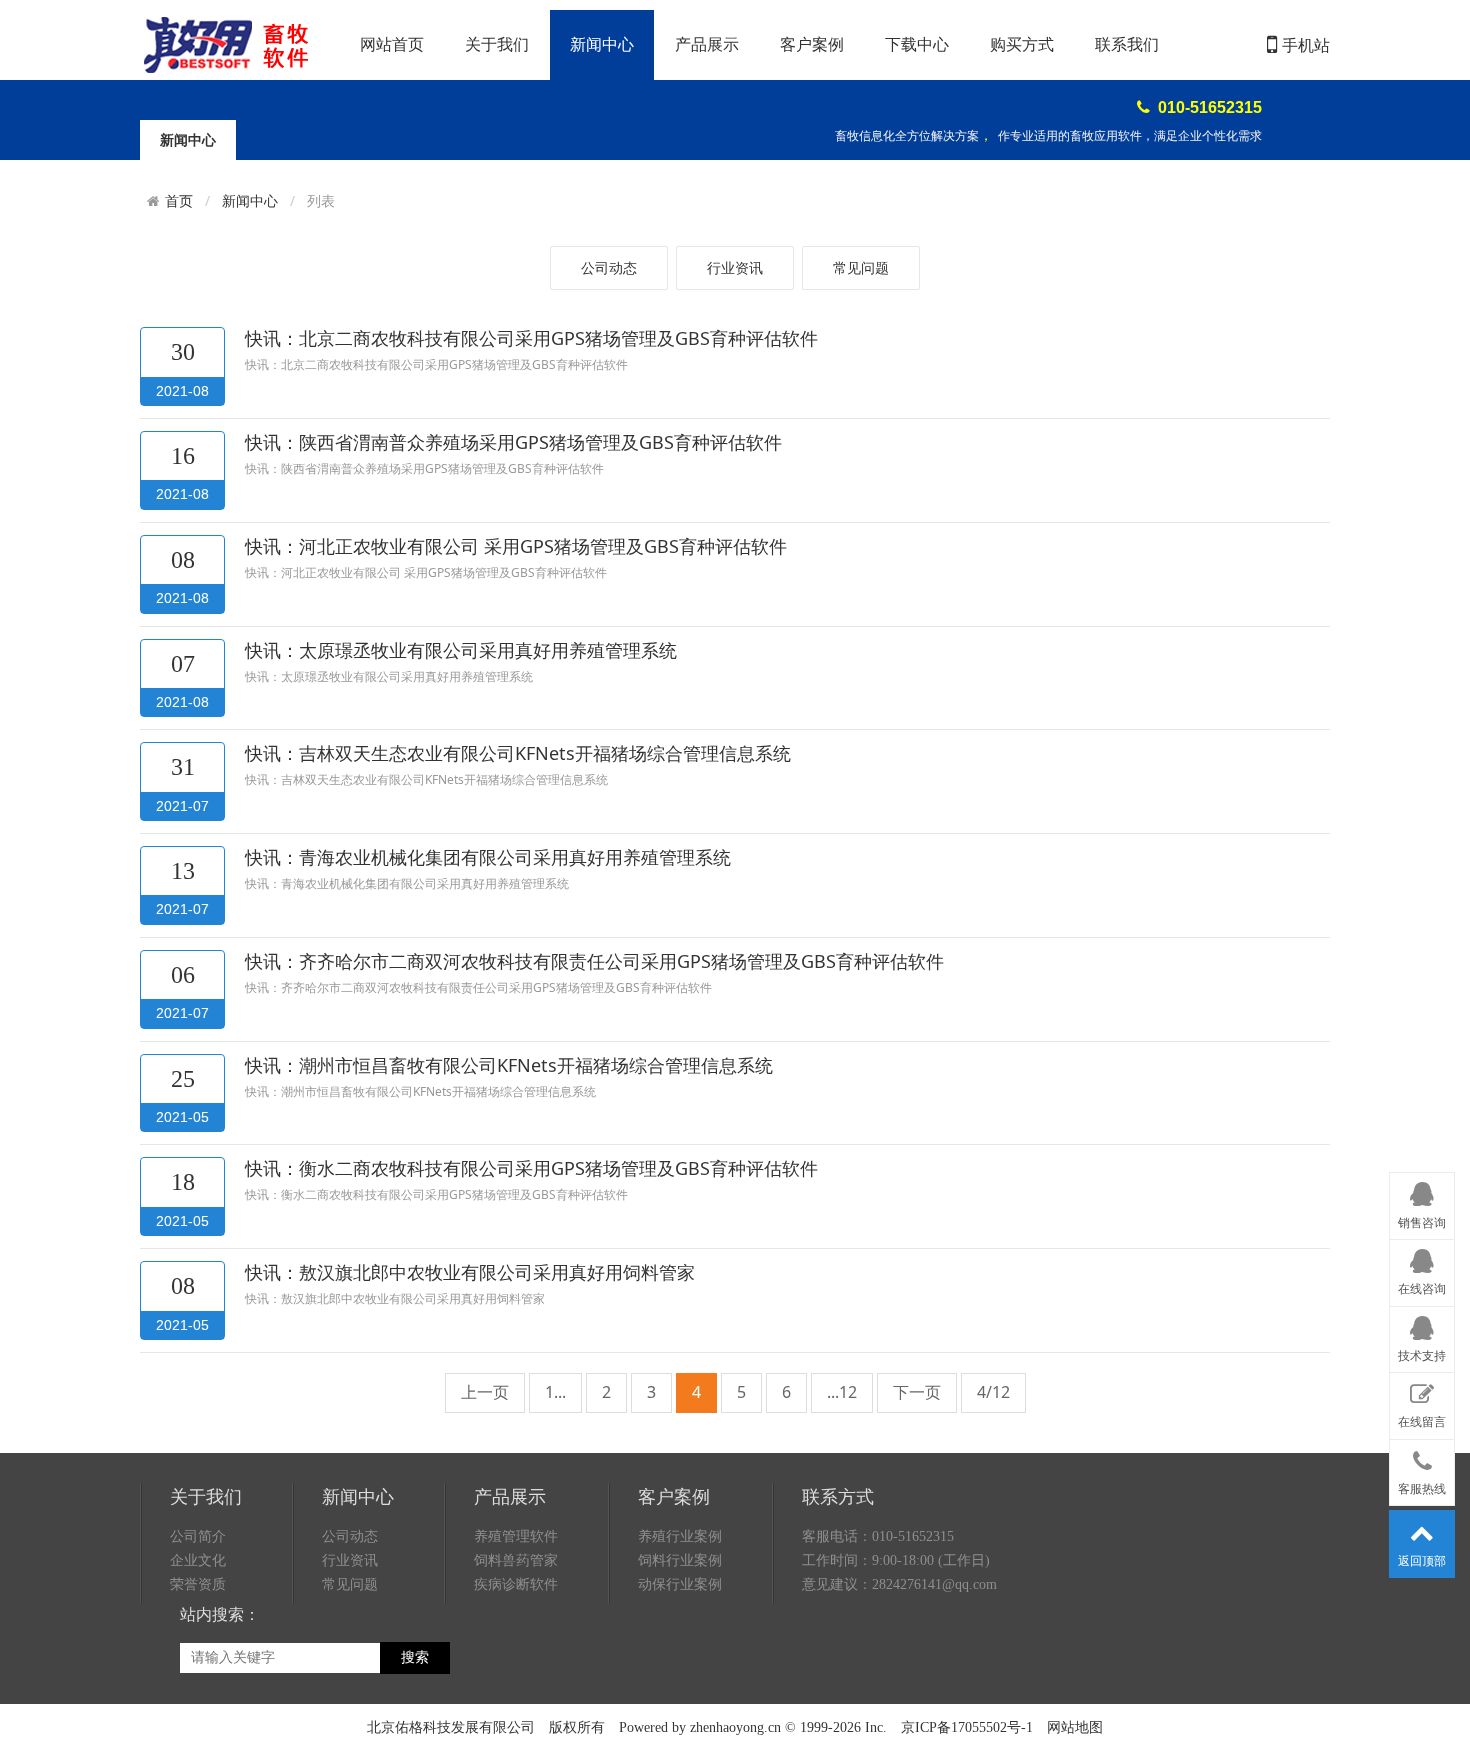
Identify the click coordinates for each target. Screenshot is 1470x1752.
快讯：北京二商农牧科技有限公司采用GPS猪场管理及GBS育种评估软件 (531, 338)
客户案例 (812, 44)
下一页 (917, 1392)
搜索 (415, 1657)
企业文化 (198, 1560)
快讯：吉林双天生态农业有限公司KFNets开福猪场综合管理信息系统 (518, 753)
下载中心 (917, 44)
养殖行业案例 (680, 1536)
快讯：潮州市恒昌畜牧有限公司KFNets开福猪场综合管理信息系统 (509, 1065)
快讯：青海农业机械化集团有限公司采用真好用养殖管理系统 (488, 857)
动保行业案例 (680, 1584)
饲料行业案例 (680, 1560)
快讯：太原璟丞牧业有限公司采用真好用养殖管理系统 (461, 650)
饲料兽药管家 (516, 1560)
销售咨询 (1422, 1223)
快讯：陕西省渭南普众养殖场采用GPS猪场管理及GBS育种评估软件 (513, 442)
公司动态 (609, 267)
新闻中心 (602, 44)
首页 (179, 200)
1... (555, 1392)
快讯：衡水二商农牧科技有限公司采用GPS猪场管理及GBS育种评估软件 (531, 1168)
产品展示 (707, 44)
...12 (842, 1392)
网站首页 (392, 44)
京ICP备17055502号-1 (967, 1727)
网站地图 (1075, 1727)
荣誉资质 (198, 1584)
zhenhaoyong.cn (735, 1727)
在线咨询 (1422, 1289)
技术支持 (1422, 1356)
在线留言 (1422, 1422)
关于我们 (497, 44)
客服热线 (1422, 1489)
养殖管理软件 (516, 1536)
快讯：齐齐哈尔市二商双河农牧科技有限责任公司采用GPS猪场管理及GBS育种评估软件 (594, 961)
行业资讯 (735, 267)
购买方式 (1022, 44)
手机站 (1306, 45)
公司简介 (198, 1536)
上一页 (485, 1392)
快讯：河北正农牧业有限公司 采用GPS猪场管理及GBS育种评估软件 (516, 546)
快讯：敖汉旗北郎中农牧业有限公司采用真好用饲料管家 (470, 1272)
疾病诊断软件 (516, 1584)
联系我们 (1127, 44)
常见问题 (861, 267)
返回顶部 (1422, 1561)
